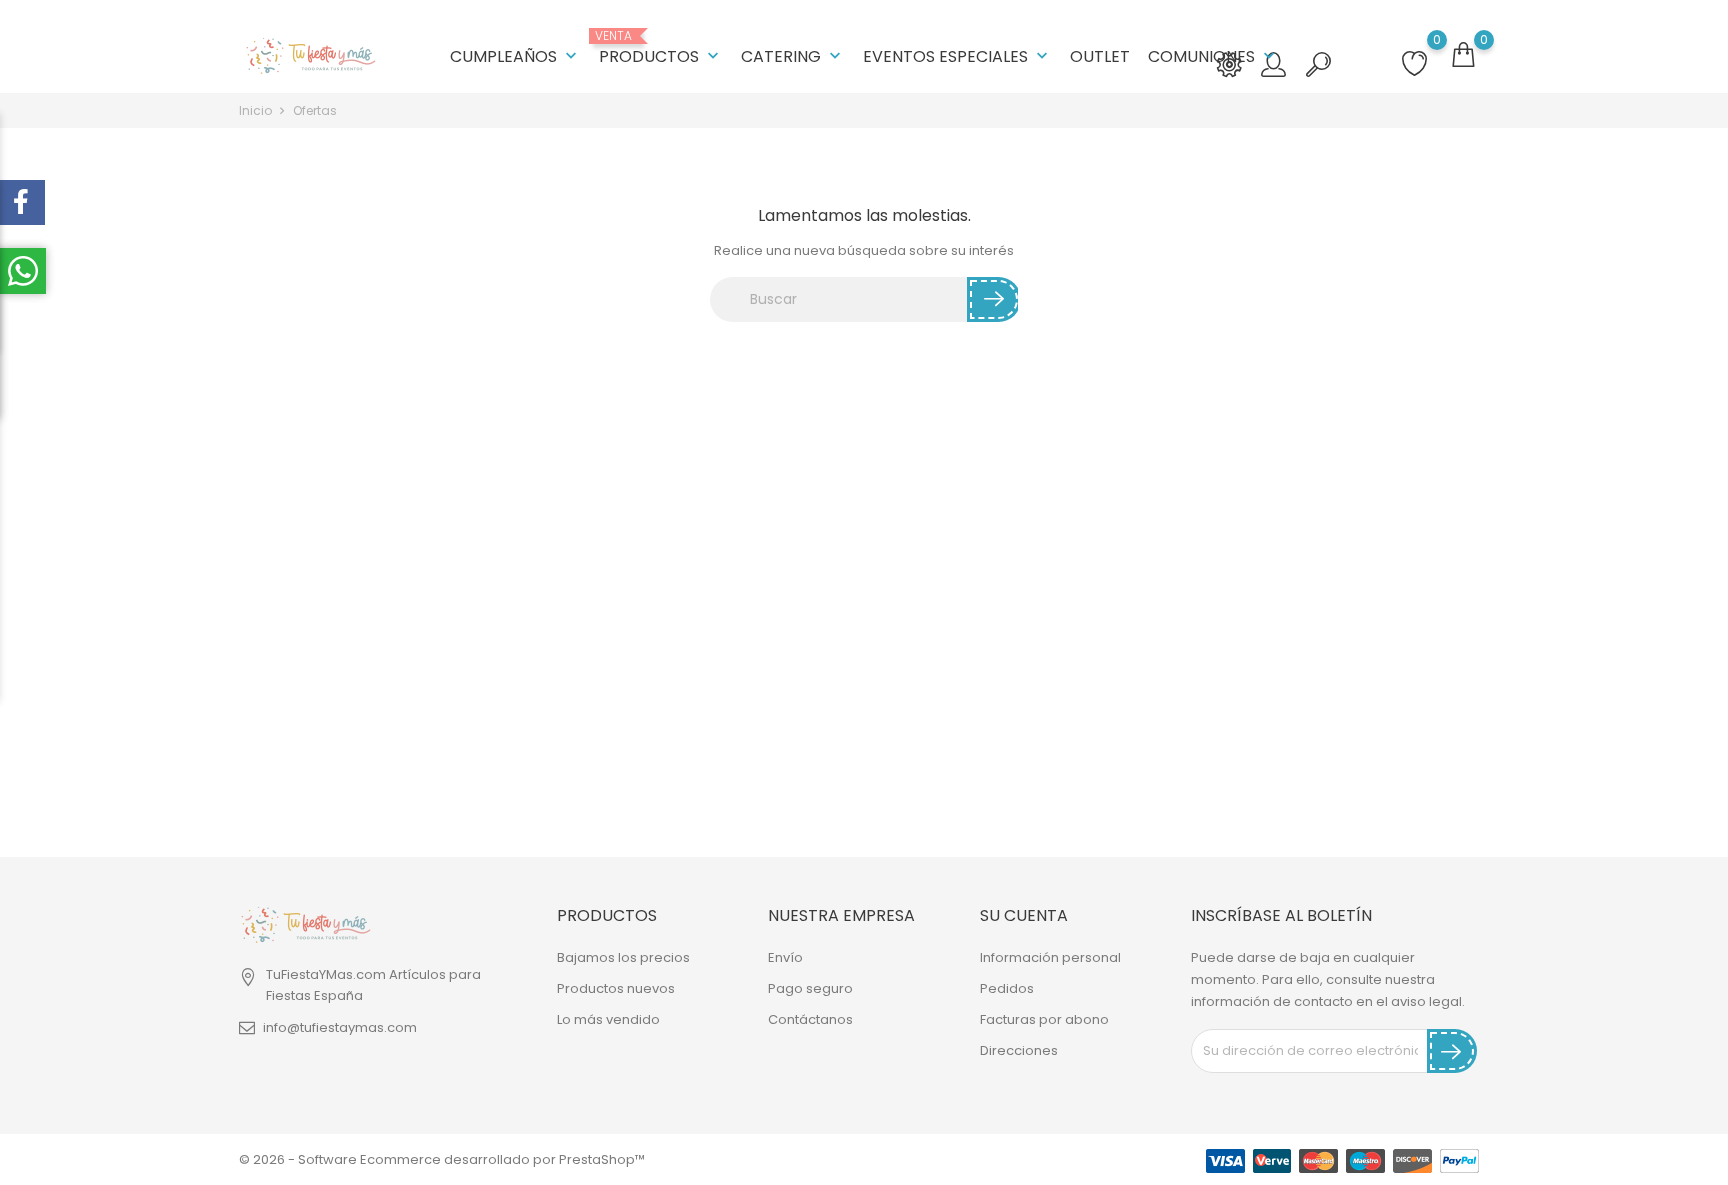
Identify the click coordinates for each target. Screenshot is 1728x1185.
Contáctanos (810, 1019)
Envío (785, 957)
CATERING (793, 56)
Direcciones (1019, 1050)
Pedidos (1007, 988)
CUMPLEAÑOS (515, 56)
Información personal (1050, 957)
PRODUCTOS (661, 48)
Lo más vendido (608, 1019)
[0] (1463, 55)
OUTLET (1100, 56)
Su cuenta (1024, 915)
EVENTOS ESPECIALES (957, 56)
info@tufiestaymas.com (340, 1027)
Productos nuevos (616, 988)
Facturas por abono (1044, 1019)
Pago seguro (810, 988)
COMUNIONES (1213, 56)
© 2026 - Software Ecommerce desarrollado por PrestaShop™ (442, 1159)
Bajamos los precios (623, 957)
